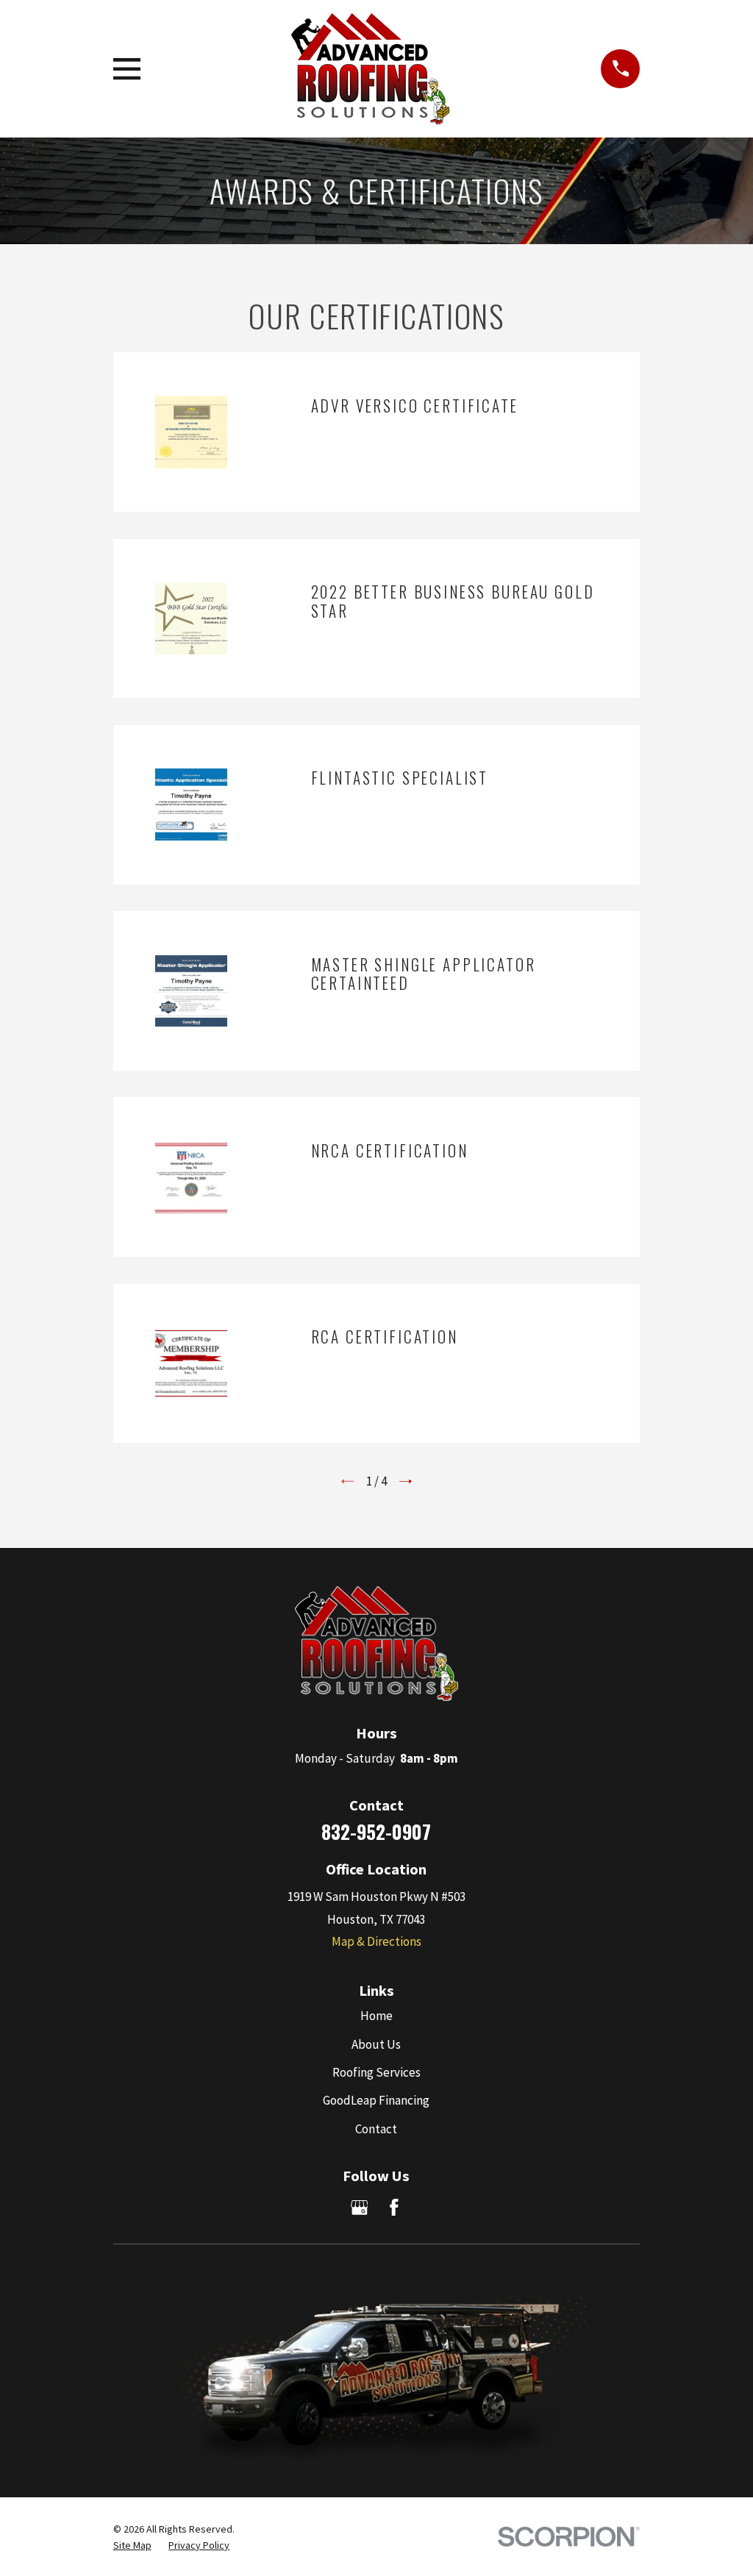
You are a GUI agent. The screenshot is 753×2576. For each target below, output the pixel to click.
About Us (376, 2044)
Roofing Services (376, 2072)
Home (376, 2016)
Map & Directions (376, 1941)
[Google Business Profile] (360, 2208)
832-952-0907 (376, 1831)
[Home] (370, 69)
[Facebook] (394, 2208)
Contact (376, 2129)
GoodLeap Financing (376, 2100)
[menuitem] (132, 2546)
